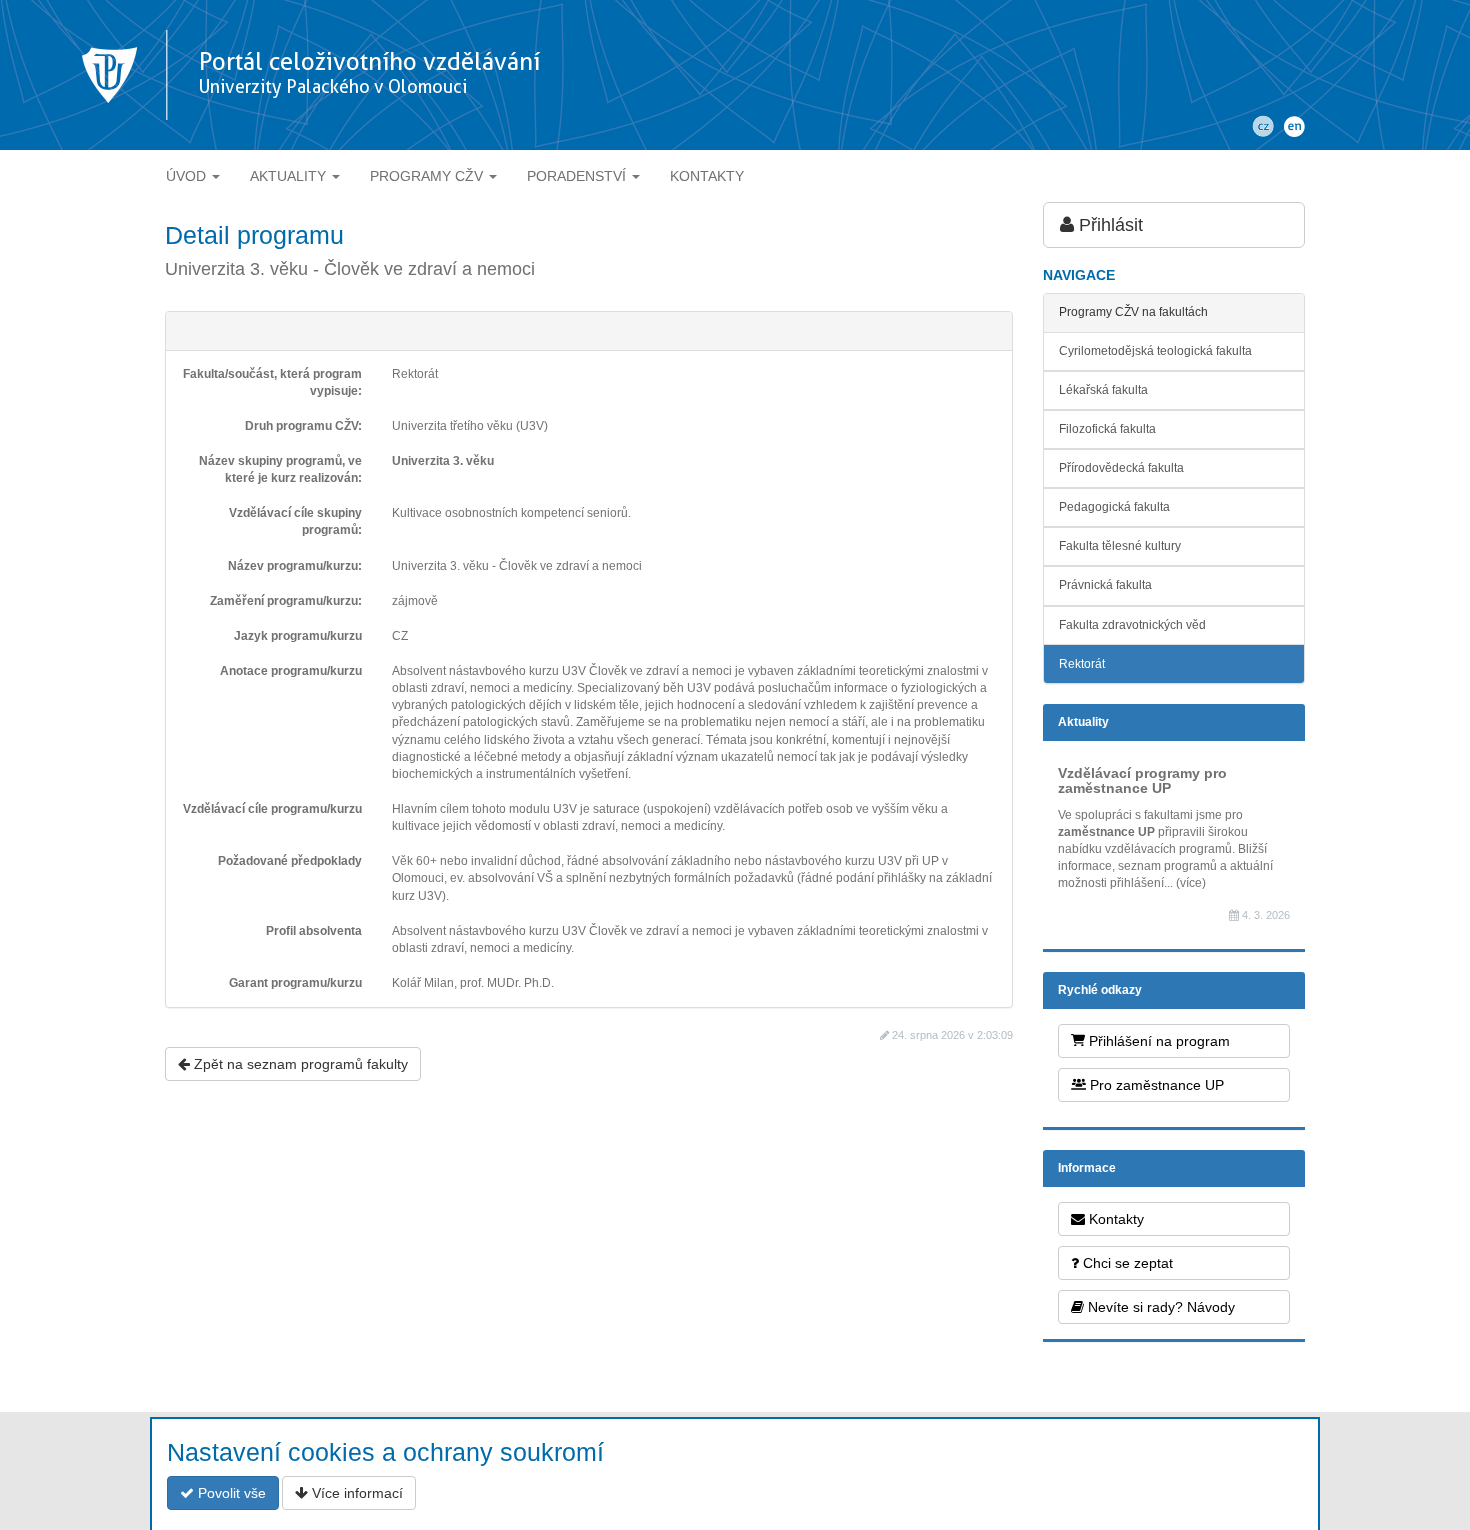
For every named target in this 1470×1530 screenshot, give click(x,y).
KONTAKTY (707, 176)
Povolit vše (230, 1493)
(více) (1191, 883)
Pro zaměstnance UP (1155, 1085)
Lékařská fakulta (1103, 390)
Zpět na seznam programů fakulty (299, 1064)
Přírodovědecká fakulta (1121, 468)
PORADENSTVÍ (578, 176)
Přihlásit (1108, 225)
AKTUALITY (290, 176)
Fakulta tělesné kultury (1120, 546)
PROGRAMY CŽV (428, 176)
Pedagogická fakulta (1114, 507)
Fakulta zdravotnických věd (1132, 625)
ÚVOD (188, 176)
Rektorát (1082, 664)
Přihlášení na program (1157, 1041)
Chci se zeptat (1126, 1263)
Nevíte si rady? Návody (1159, 1307)
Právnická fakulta (1105, 585)
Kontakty (1114, 1219)
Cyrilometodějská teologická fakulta (1155, 351)
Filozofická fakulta (1107, 429)
